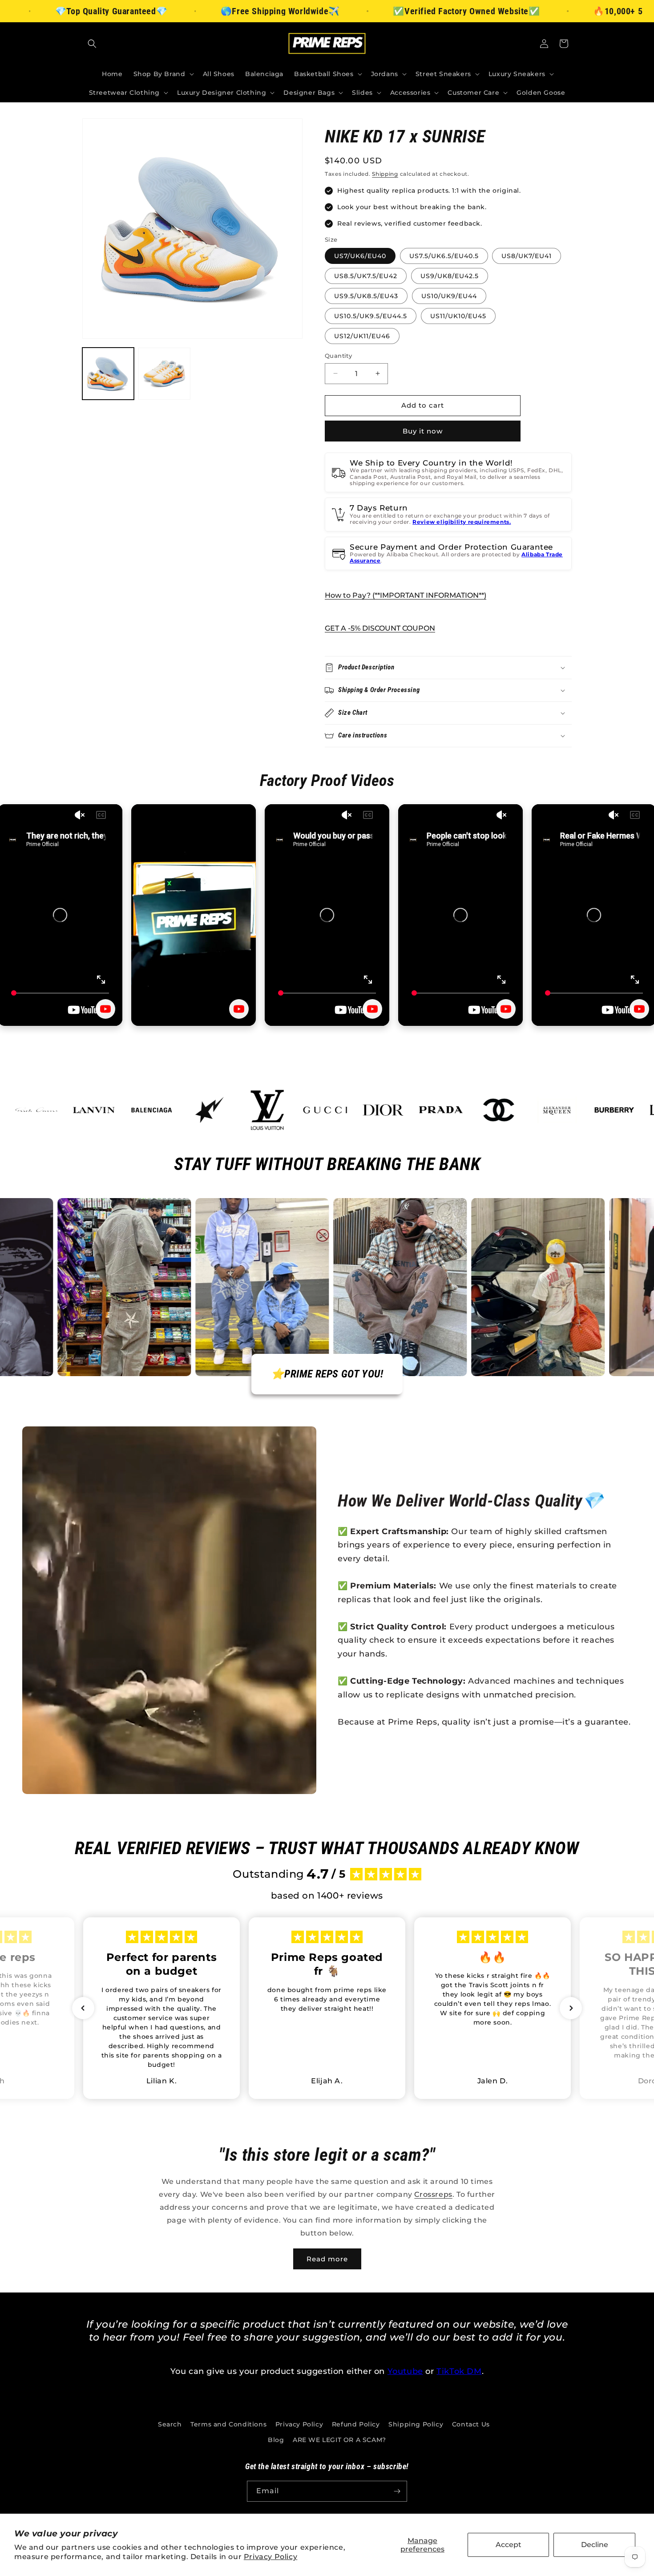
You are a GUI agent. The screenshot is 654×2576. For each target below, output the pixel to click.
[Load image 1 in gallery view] (108, 373)
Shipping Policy (416, 2424)
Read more (327, 2259)
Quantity (338, 356)
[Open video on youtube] (105, 1009)
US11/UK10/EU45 (458, 316)
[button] (92, 44)
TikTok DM (459, 2371)
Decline (595, 2545)
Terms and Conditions (228, 2424)
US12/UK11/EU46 (362, 336)
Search (170, 2424)
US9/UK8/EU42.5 (450, 276)
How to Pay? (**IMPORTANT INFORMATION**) (406, 595)
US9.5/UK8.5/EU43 (366, 296)
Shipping (385, 174)
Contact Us (471, 2424)
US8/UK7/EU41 (527, 256)
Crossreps (433, 2194)
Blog (276, 2440)
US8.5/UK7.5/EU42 (366, 276)
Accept (509, 2545)
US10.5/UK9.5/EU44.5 (371, 316)
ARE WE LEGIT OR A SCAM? (339, 2440)
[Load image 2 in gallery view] (164, 373)
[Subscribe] (397, 2491)
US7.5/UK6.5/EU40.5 (444, 256)
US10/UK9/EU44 (449, 296)
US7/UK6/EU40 (360, 256)
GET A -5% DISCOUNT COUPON (380, 628)
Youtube (405, 2371)
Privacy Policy (270, 2557)
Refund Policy (356, 2424)
